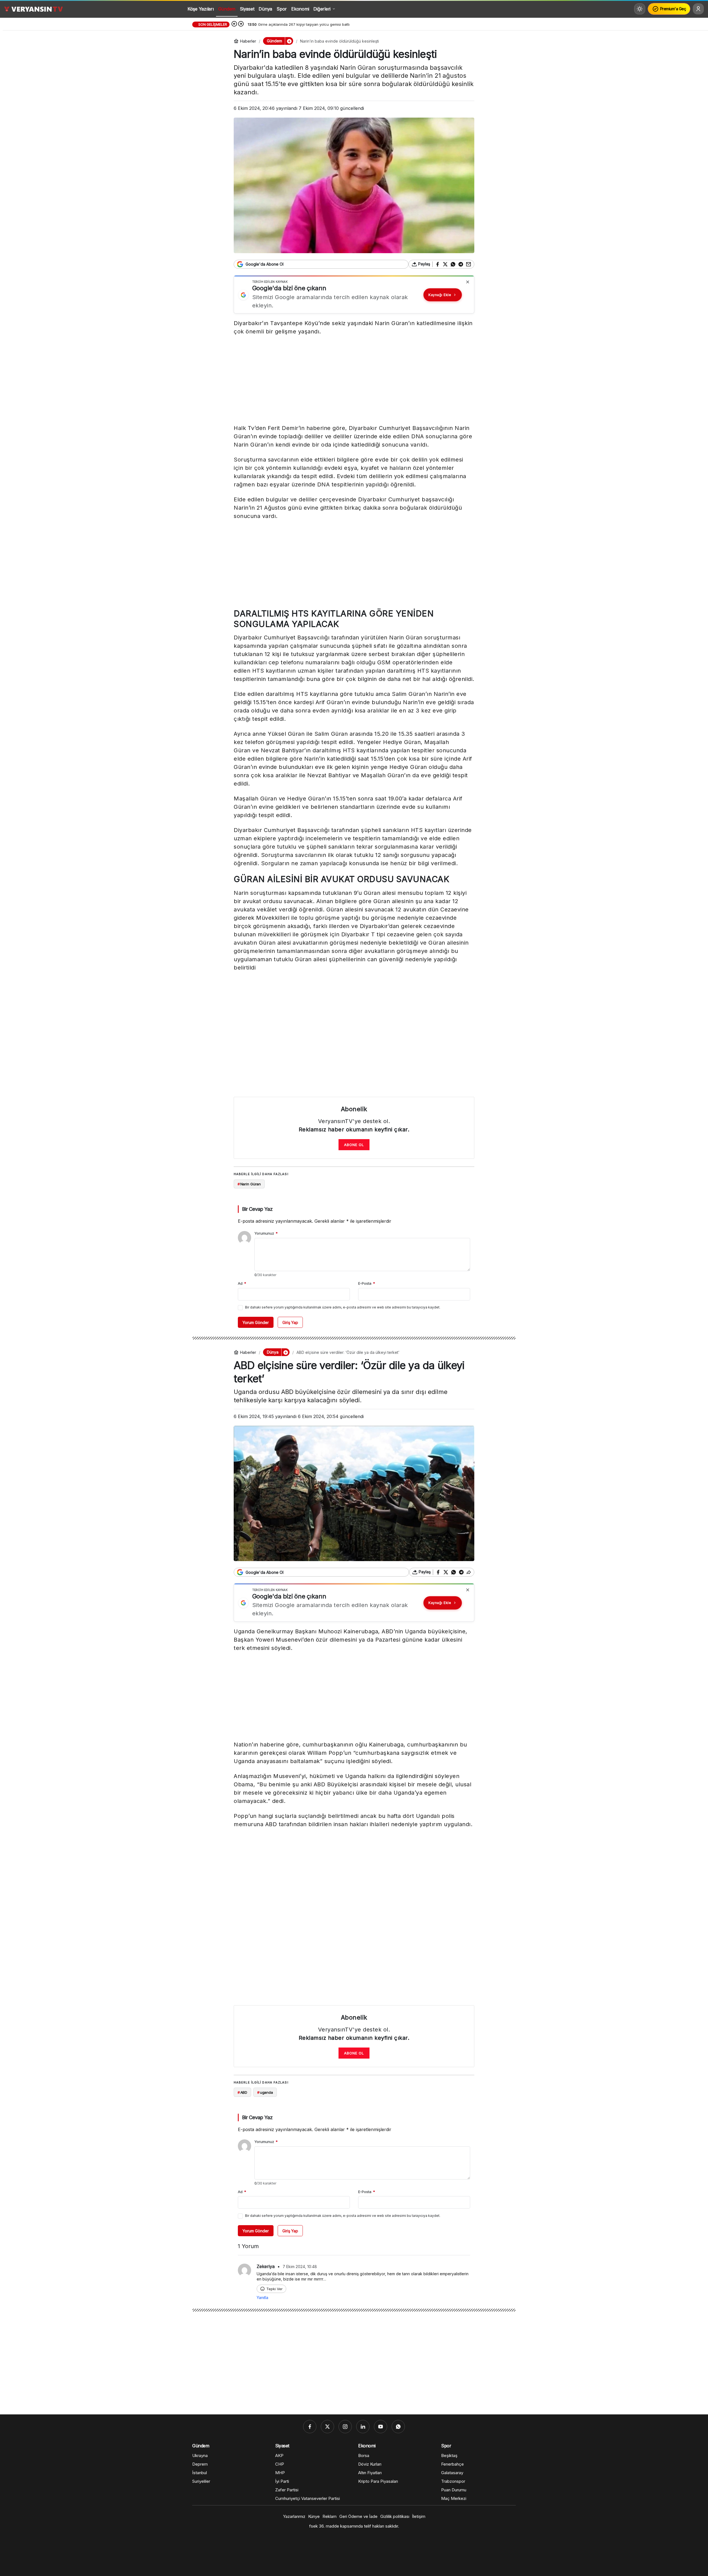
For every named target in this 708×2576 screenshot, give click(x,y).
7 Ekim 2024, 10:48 (300, 2267)
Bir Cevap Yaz (257, 1209)
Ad (242, 1283)
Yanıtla (262, 2298)
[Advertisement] (354, 381)
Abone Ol (354, 1145)
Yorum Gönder (256, 1322)
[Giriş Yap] (698, 9)
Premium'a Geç (673, 9)
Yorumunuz (266, 1233)
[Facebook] (310, 2427)
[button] (289, 41)
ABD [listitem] (242, 2092)
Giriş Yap (290, 1322)
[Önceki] (234, 24)
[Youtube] (381, 2427)
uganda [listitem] (265, 2092)
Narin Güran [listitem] (249, 1184)
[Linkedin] (363, 2427)
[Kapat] (468, 282)
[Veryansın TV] (33, 9)
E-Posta (367, 1283)
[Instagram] (345, 2427)
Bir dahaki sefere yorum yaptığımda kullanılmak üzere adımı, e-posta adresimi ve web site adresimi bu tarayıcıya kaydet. (343, 1307)
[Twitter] (327, 2427)
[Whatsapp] (398, 2427)
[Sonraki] (241, 24)
